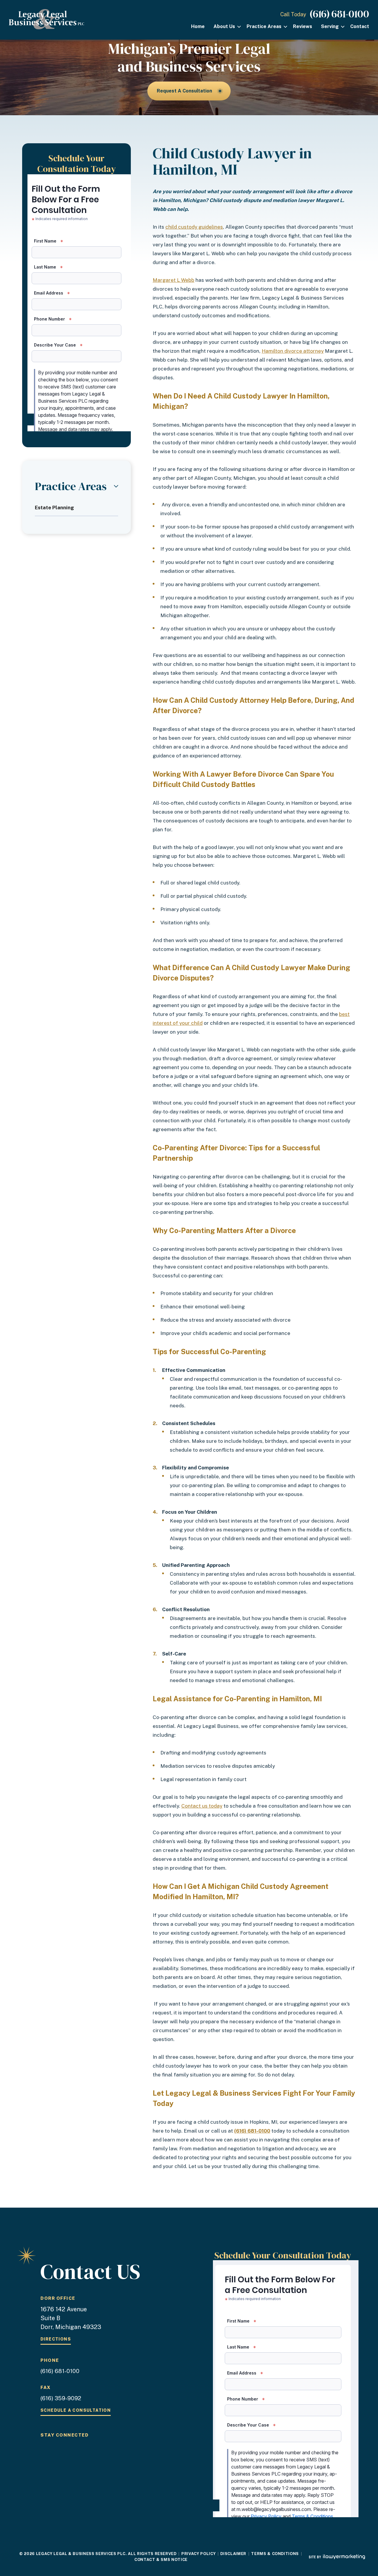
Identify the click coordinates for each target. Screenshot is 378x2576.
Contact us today (202, 1806)
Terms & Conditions (275, 2554)
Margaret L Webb (173, 280)
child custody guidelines (194, 227)
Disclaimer (233, 2554)
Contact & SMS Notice (161, 2560)
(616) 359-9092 (61, 2398)
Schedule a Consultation (76, 2410)
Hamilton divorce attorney (293, 351)
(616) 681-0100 (339, 14)
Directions (56, 2339)
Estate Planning (54, 508)
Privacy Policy (198, 2554)
